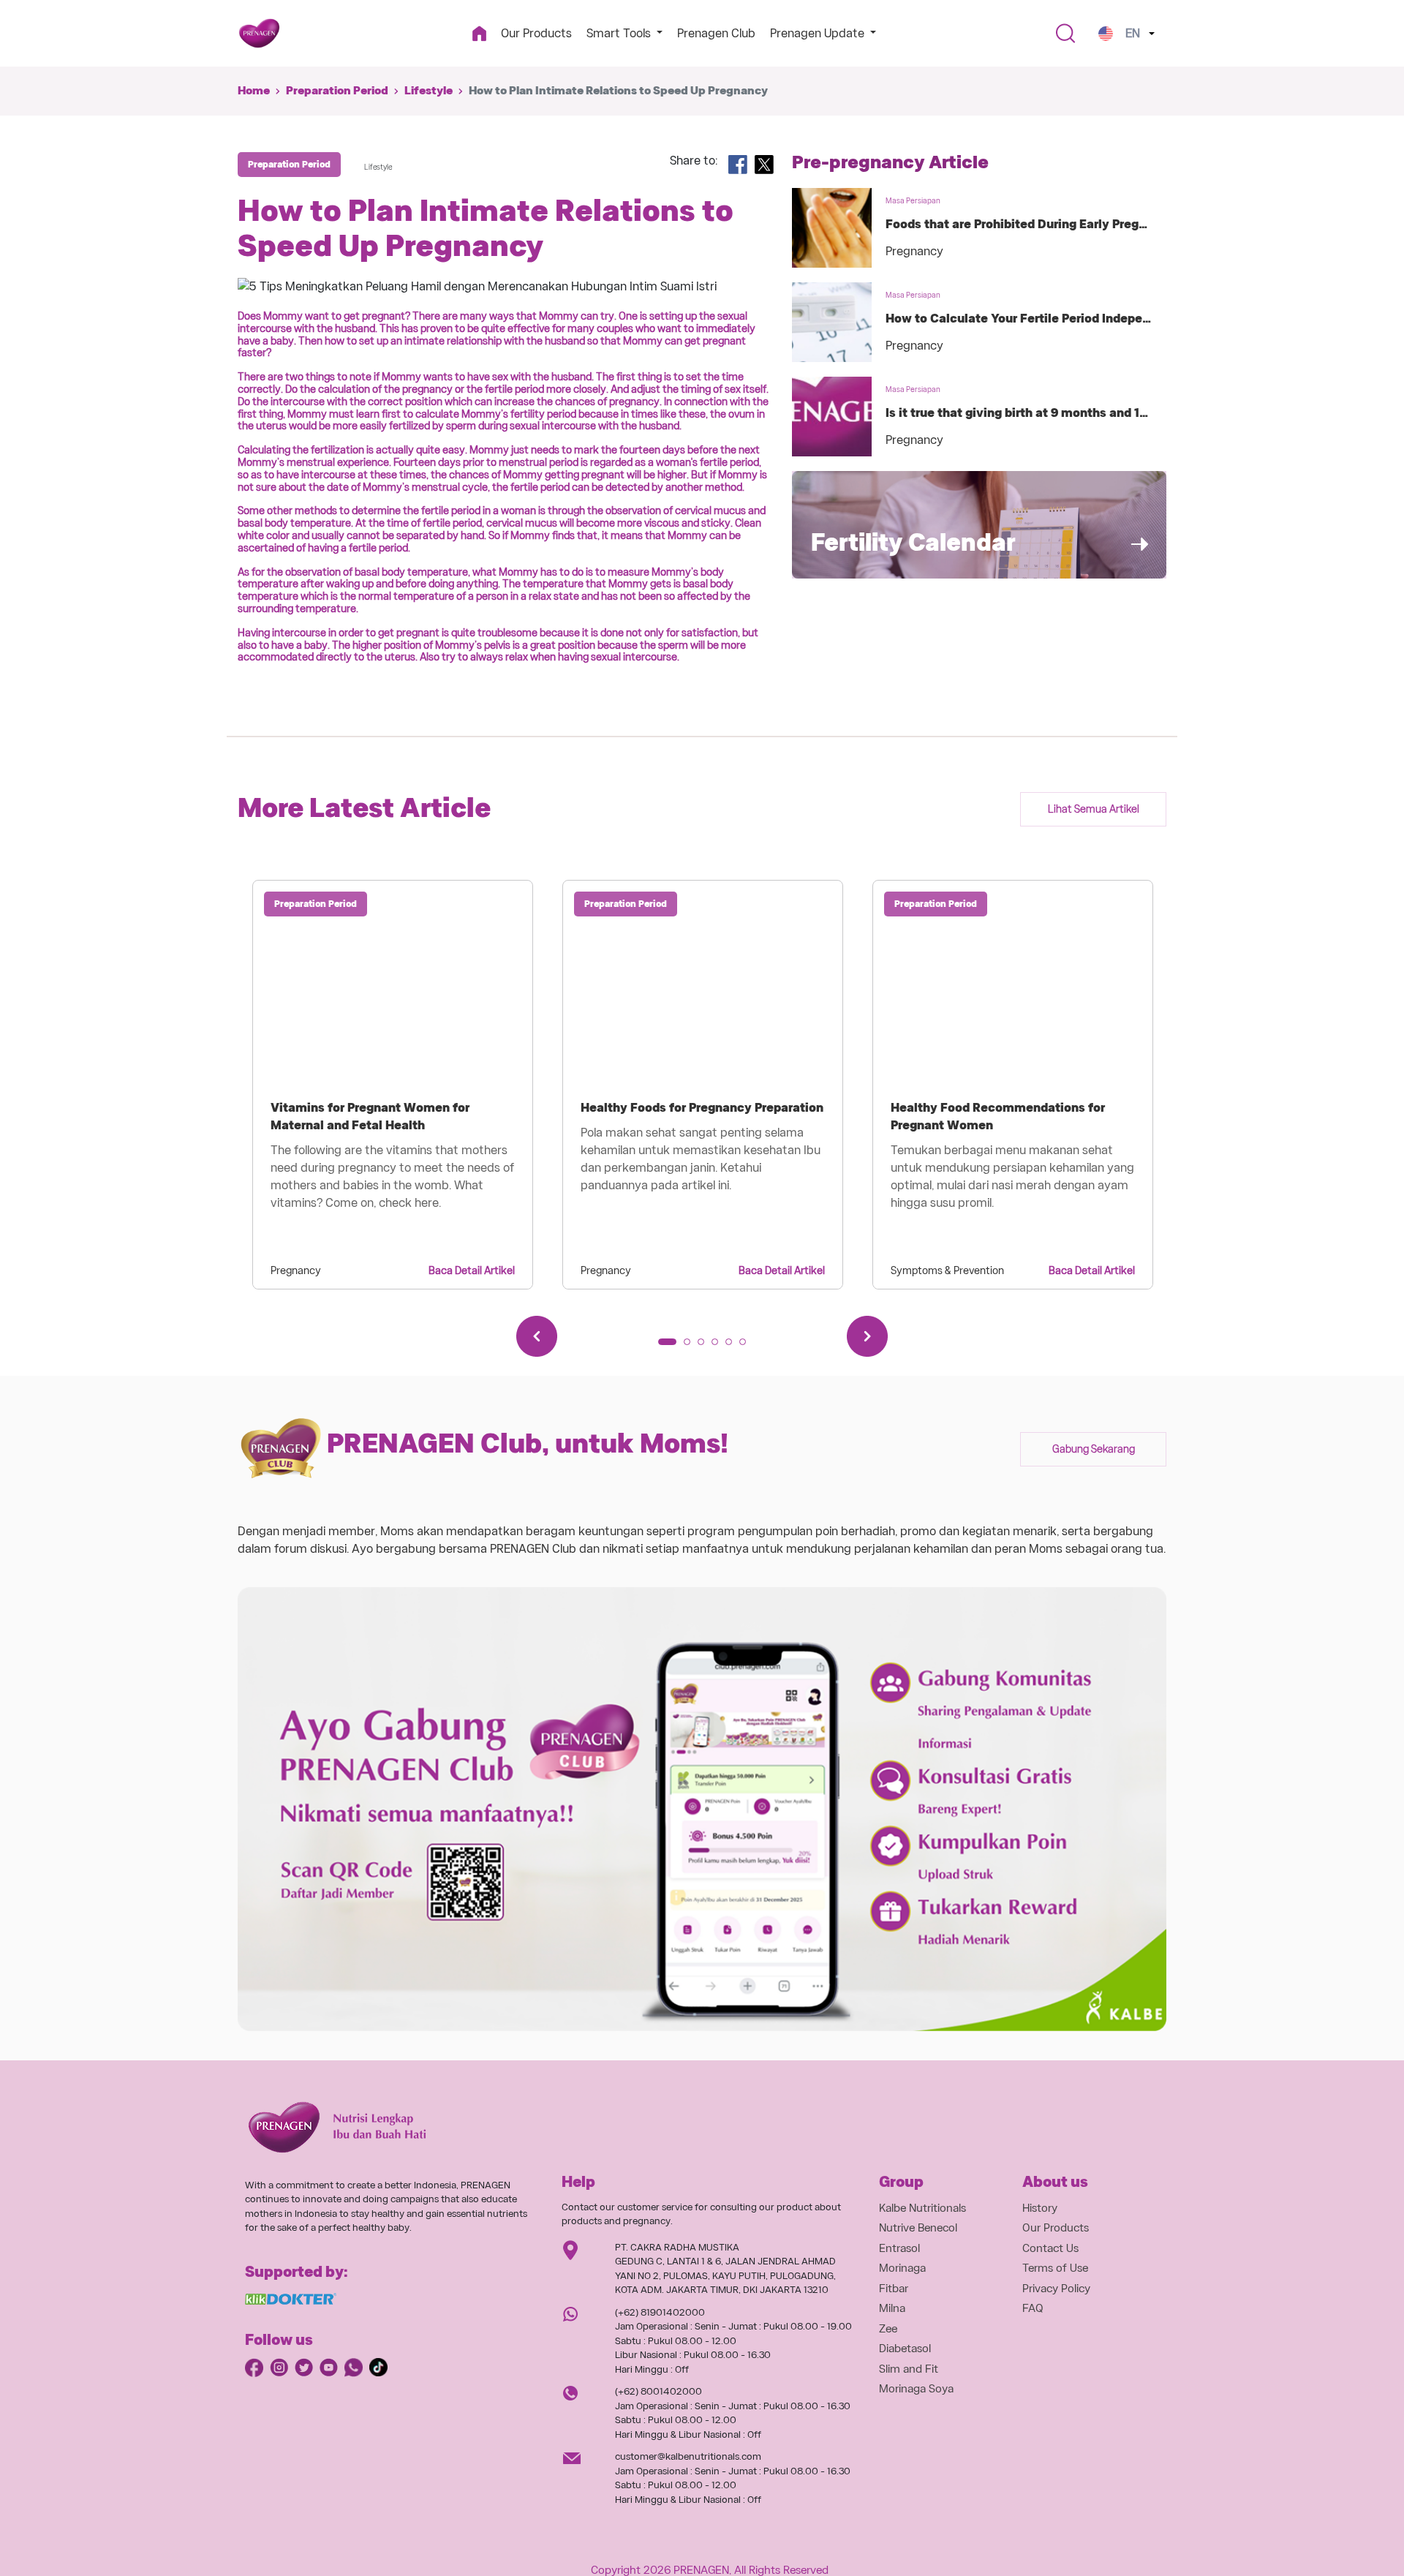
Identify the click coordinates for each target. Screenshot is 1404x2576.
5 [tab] (733, 1347)
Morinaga (902, 2268)
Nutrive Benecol (918, 2228)
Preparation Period (337, 91)
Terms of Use (1055, 2268)
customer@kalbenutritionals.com (688, 2456)
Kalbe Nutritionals (922, 2208)
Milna (892, 2308)
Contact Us (1050, 2248)
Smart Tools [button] (620, 33)
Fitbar (894, 2289)
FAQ (1033, 2308)
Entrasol (899, 2248)
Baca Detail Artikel (472, 1270)
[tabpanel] (393, 1085)
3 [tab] (706, 1347)
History (1040, 2208)
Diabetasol (905, 2349)
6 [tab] (747, 1347)
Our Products (536, 33)
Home (254, 91)
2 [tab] (692, 1347)
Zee (888, 2329)
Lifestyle (429, 91)
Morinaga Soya (916, 2389)
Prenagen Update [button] (819, 33)
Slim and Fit (909, 2369)
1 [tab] (666, 1347)
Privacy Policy (1056, 2289)
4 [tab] (720, 1347)
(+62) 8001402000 (658, 2391)
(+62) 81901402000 (660, 2312)
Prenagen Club (716, 33)
